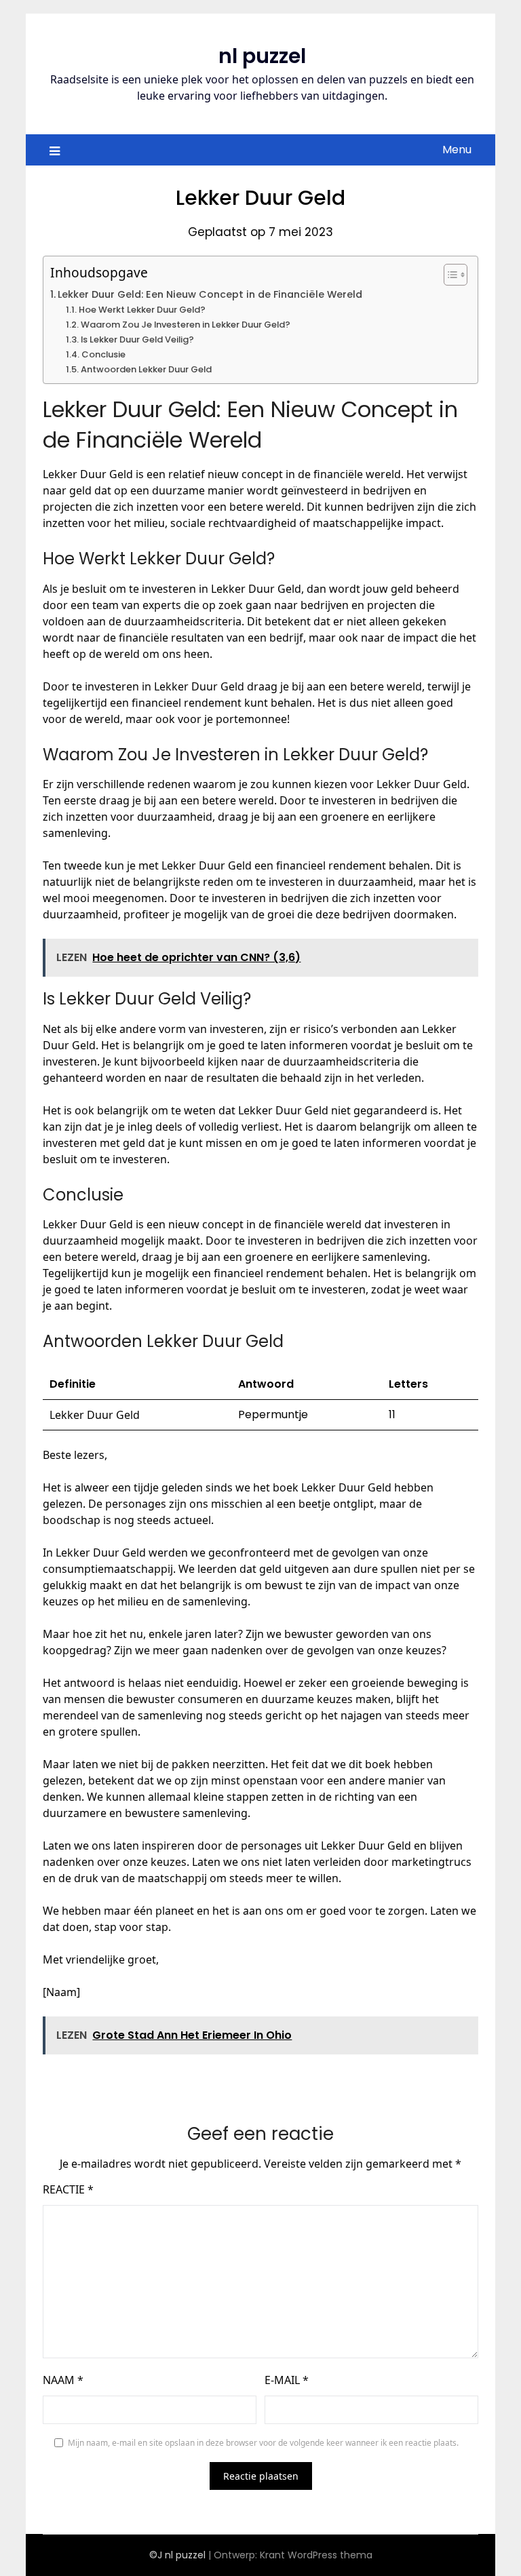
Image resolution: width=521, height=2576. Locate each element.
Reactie (68, 2189)
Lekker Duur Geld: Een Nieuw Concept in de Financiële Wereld (210, 294)
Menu (457, 150)
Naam (63, 2380)
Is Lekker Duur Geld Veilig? (137, 339)
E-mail (287, 2380)
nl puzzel (262, 56)
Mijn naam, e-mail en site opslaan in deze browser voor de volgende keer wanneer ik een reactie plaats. (263, 2443)
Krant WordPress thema (316, 2555)
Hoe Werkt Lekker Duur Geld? (142, 310)
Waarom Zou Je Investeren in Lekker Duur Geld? (186, 325)
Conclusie (103, 354)
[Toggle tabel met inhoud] (449, 275)
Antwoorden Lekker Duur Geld (146, 369)
